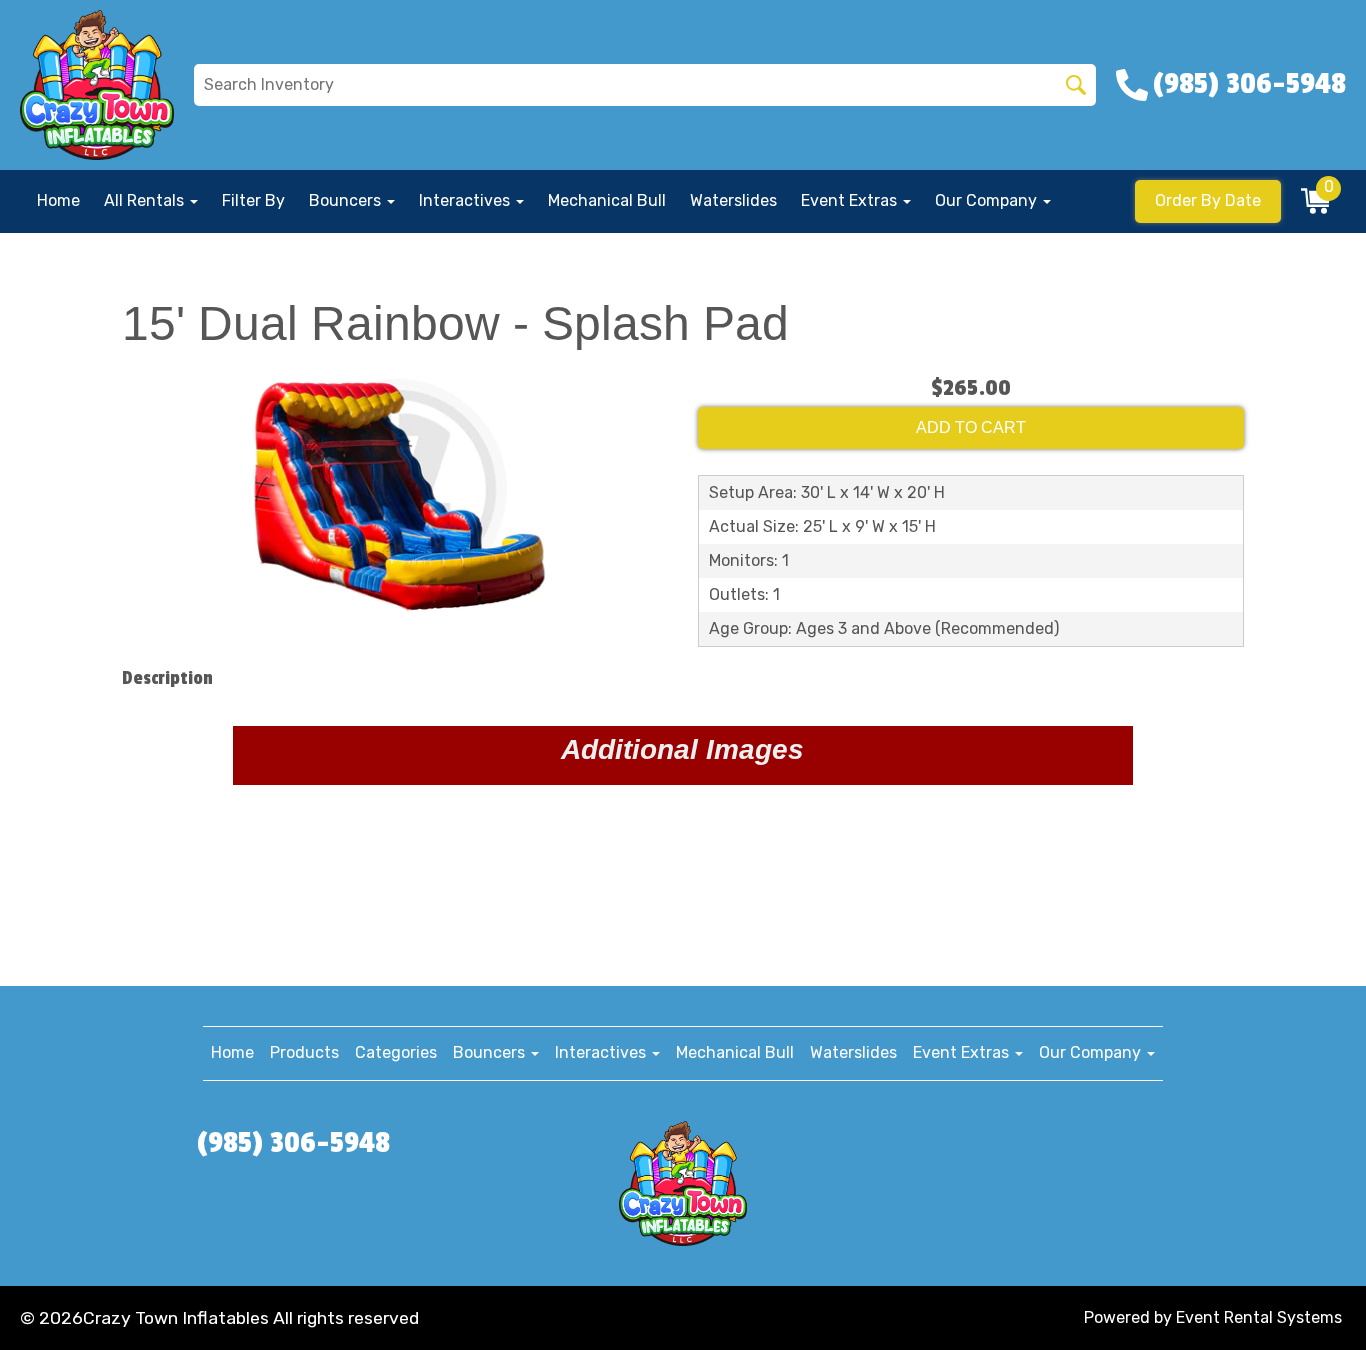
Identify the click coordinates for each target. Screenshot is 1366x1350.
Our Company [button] (988, 200)
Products (304, 1052)
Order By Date (1208, 200)
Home (58, 200)
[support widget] (1306, 1302)
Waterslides (733, 200)
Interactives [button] (466, 200)
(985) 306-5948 (293, 1143)
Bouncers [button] (347, 200)
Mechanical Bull (607, 200)
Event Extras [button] (851, 200)
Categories (396, 1052)
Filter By (253, 200)
